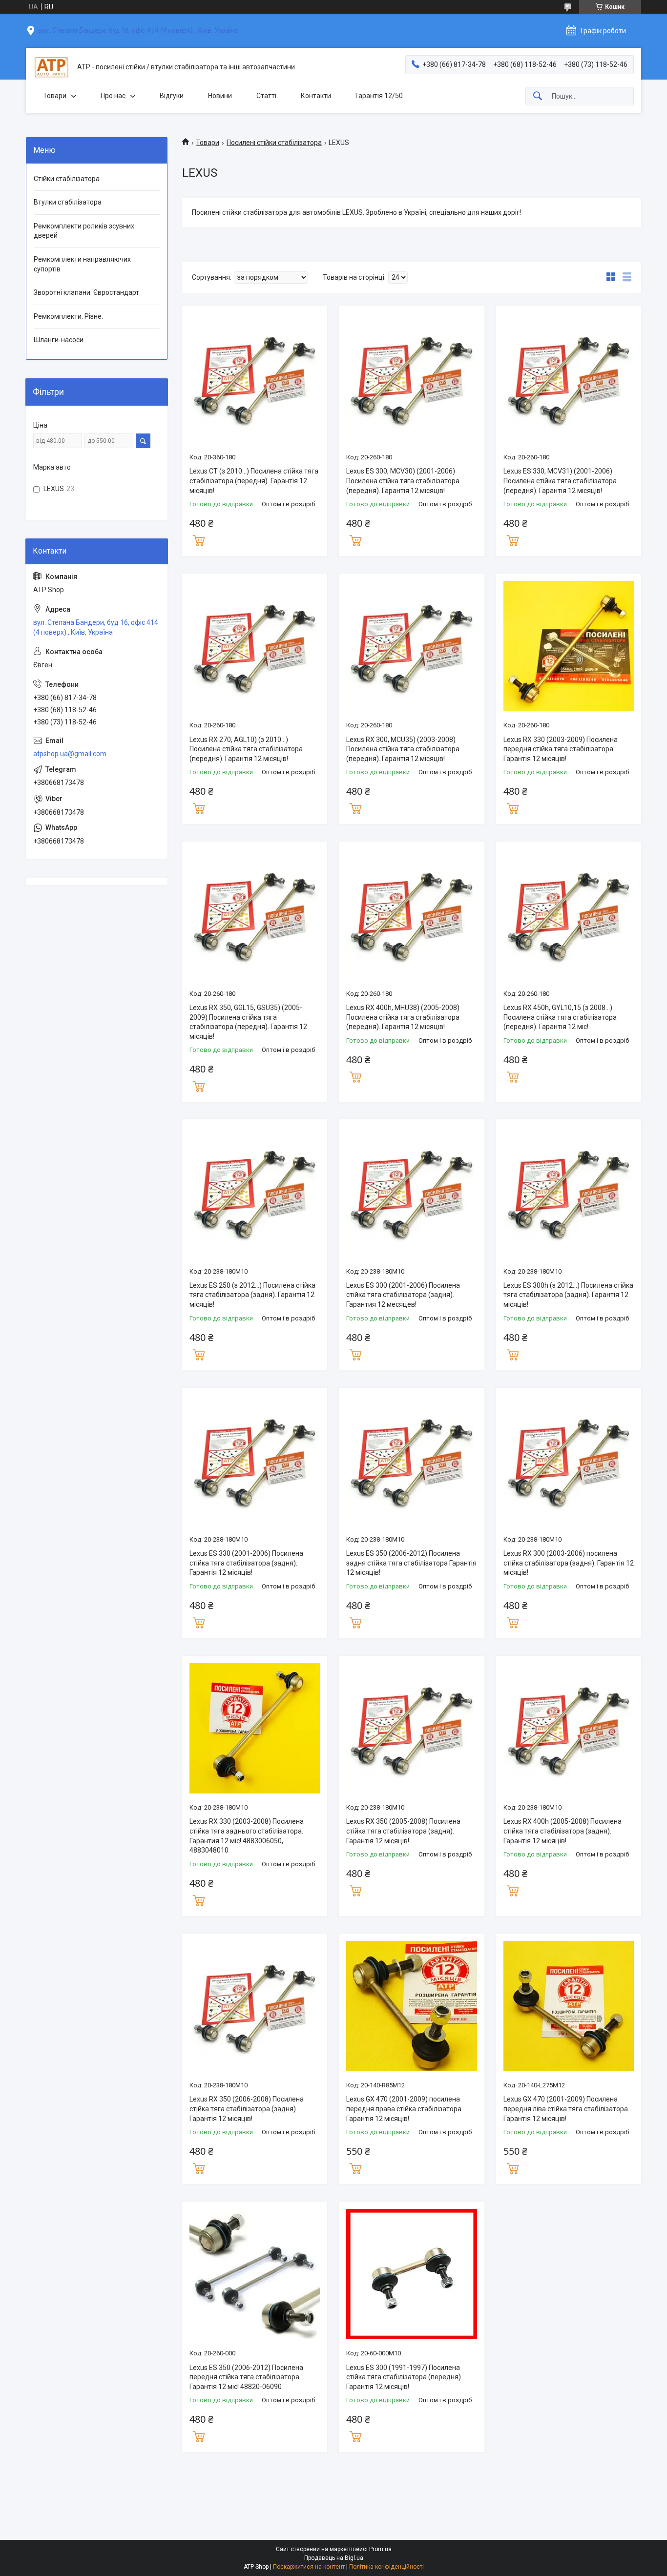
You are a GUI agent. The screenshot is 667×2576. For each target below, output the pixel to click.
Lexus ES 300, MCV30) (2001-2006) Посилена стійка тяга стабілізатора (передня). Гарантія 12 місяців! (403, 481)
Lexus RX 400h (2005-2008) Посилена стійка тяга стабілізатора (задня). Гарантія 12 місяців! (563, 1831)
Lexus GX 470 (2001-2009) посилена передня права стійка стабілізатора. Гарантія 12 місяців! (405, 2109)
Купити (199, 539)
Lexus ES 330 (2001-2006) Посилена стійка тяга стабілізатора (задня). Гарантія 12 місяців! (246, 1563)
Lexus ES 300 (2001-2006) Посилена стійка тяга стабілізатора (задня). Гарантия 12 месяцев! (403, 1295)
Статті (266, 96)
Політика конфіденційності (386, 2567)
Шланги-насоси (59, 340)
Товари (55, 96)
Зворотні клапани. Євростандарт (86, 292)
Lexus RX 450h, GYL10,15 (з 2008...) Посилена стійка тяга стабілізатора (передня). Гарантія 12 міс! (560, 1017)
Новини (220, 96)
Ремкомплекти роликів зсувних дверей (84, 231)
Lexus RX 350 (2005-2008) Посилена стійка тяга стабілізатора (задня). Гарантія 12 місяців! (403, 1831)
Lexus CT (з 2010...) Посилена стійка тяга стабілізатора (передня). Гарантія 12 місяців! (254, 481)
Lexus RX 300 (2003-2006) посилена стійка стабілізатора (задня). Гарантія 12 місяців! (569, 1563)
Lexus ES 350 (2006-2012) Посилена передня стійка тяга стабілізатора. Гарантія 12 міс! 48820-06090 (246, 2377)
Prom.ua (380, 2549)
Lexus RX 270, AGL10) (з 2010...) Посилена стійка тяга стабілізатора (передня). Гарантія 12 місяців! (246, 749)
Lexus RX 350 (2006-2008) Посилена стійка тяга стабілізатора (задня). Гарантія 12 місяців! (247, 2109)
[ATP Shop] (52, 67)
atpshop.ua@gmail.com (70, 754)
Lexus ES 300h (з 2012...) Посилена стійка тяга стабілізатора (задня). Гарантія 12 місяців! (568, 1295)
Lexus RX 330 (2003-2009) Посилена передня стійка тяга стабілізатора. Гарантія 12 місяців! (561, 749)
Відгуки (172, 96)
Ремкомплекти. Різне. (68, 316)
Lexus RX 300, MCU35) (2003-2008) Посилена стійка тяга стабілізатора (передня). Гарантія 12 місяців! (403, 749)
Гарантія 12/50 (379, 96)
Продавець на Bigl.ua (334, 2558)
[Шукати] (538, 96)
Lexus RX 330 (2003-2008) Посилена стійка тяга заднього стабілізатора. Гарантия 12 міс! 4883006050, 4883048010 (247, 1836)
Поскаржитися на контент (309, 2567)
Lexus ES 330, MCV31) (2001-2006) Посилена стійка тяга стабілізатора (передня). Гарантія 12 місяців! (560, 481)
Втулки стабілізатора (68, 202)
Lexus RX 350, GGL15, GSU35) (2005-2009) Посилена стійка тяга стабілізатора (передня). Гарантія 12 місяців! (248, 1022)
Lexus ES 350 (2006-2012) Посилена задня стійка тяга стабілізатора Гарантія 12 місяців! (411, 1563)
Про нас (113, 96)
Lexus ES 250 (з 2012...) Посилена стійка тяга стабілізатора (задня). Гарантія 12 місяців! (252, 1295)
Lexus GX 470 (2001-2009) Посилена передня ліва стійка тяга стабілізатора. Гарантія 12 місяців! (566, 2109)
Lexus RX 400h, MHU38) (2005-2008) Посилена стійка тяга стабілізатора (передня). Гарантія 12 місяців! (403, 1017)
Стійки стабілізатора (67, 179)
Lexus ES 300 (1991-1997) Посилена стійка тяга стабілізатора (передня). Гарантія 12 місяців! (404, 2377)
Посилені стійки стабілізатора (274, 143)
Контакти (316, 96)
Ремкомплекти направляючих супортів (82, 264)
